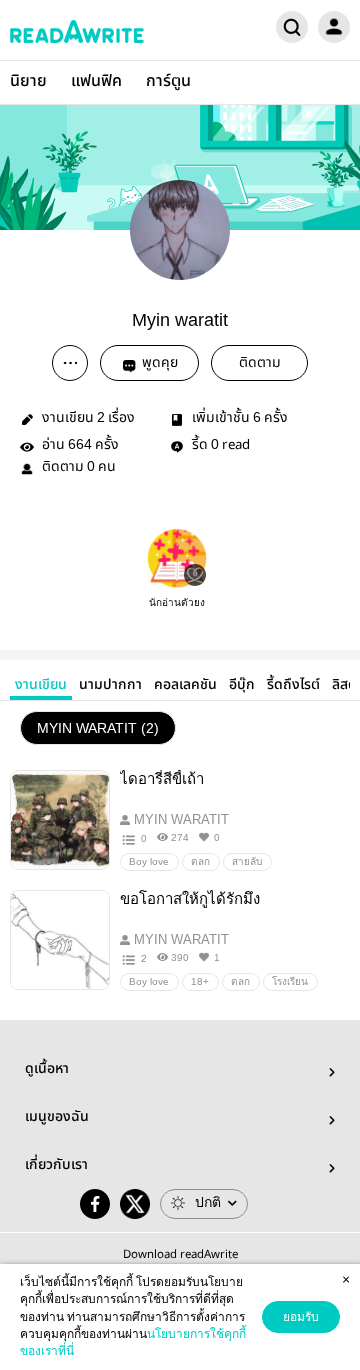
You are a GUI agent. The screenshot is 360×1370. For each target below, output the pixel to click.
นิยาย (28, 81)
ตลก (200, 861)
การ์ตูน (168, 81)
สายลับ (247, 861)
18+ (200, 981)
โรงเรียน (290, 981)
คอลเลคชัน (185, 685)
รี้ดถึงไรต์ (293, 685)
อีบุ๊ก (242, 685)
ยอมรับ (301, 1317)
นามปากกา (110, 685)
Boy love (149, 861)
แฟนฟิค (96, 81)
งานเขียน (41, 685)
